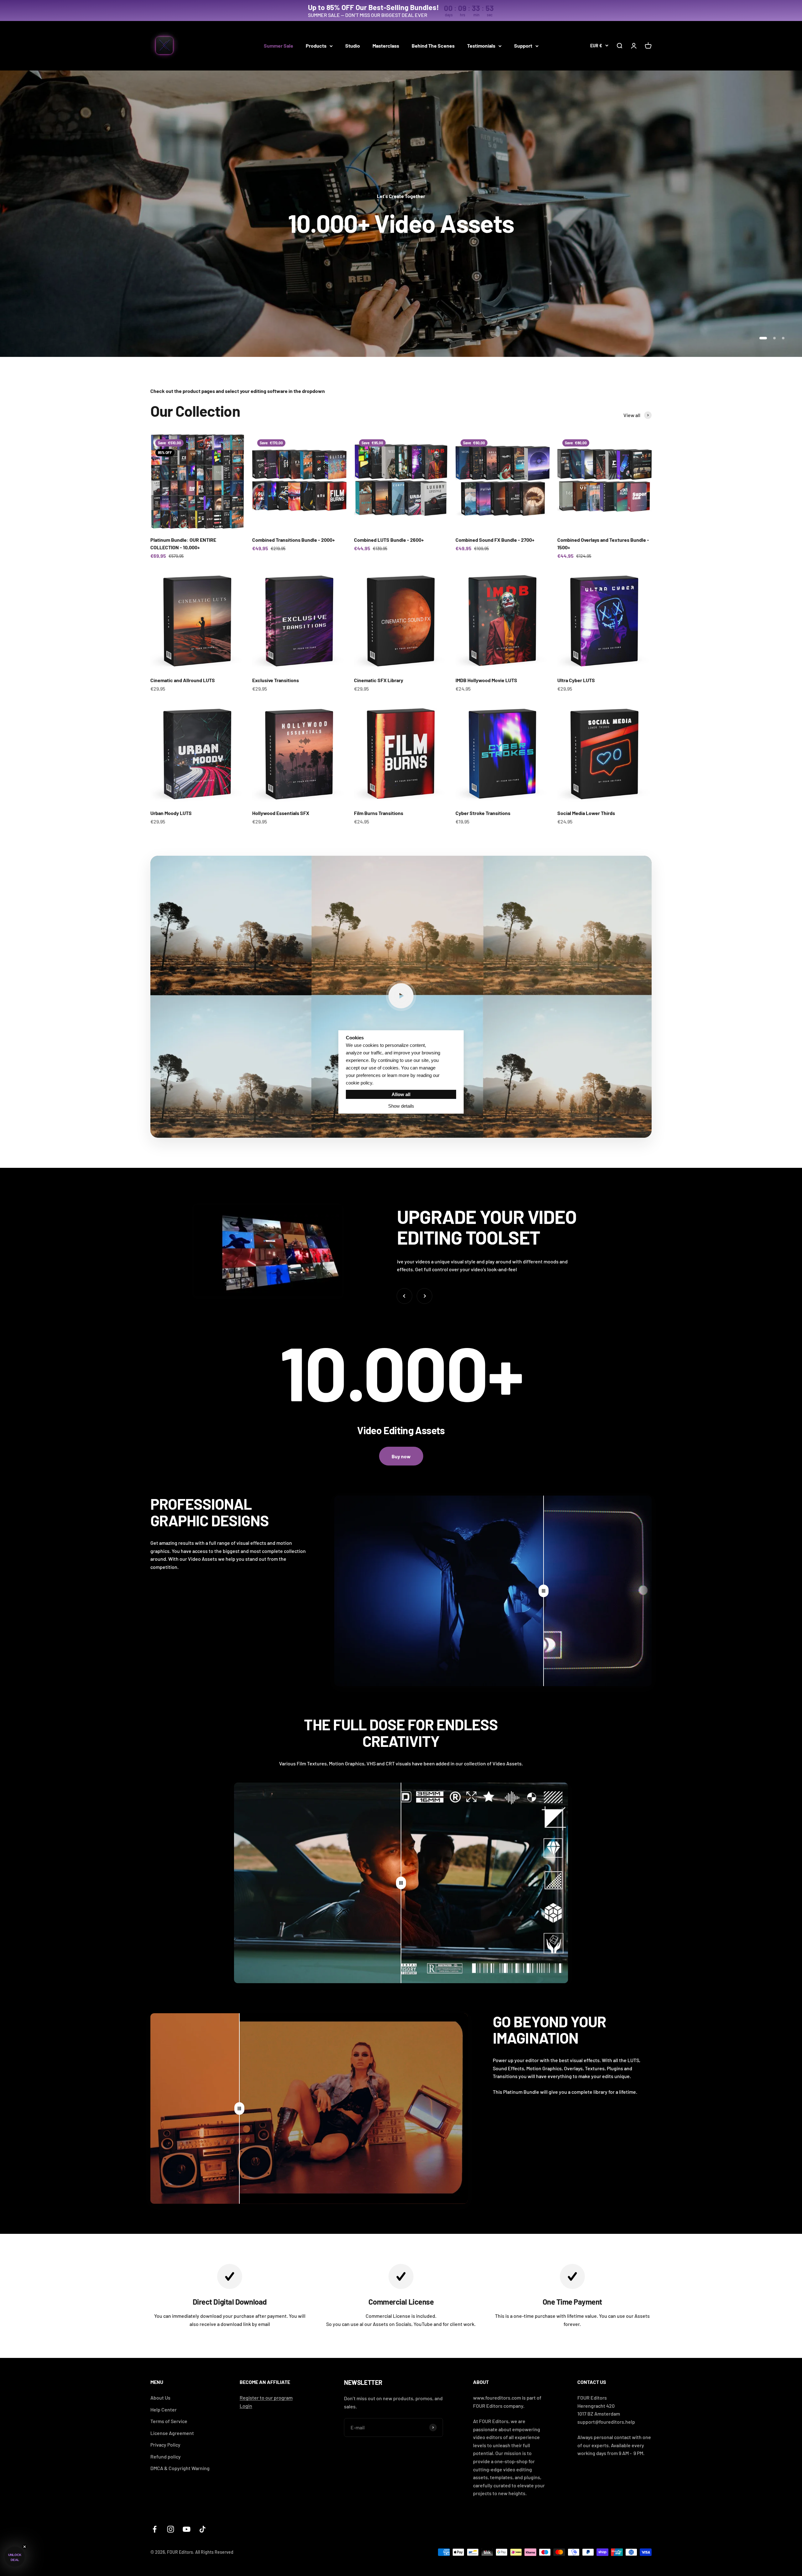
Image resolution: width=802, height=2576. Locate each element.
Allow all (401, 1094)
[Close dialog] (461, 1200)
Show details (401, 1106)
